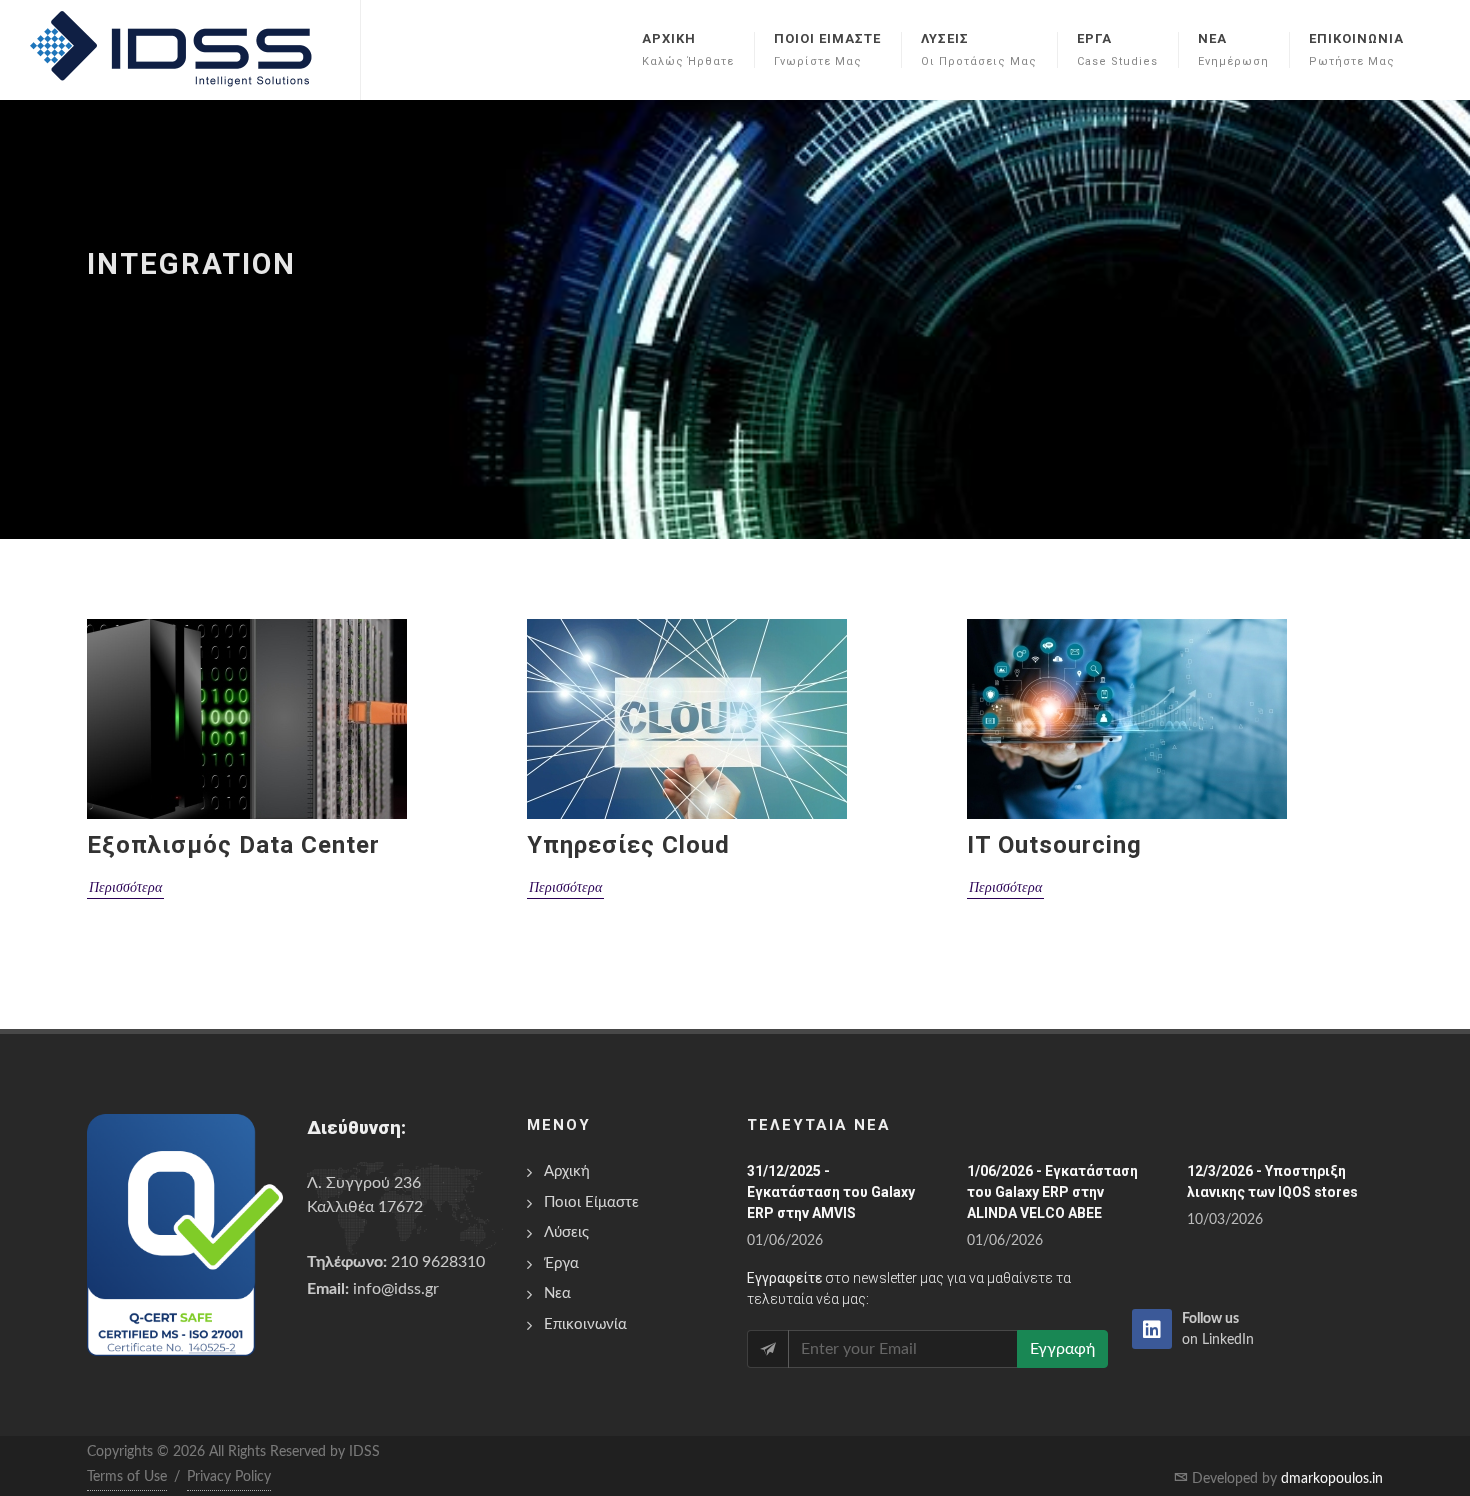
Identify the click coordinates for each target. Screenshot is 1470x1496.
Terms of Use (127, 1477)
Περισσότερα (125, 887)
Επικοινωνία (585, 1324)
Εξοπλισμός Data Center (233, 845)
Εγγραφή (1062, 1349)
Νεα (557, 1293)
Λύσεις (566, 1232)
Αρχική (567, 1171)
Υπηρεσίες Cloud (628, 845)
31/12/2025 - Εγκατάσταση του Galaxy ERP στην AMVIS (831, 1192)
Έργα (561, 1263)
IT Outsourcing (1054, 845)
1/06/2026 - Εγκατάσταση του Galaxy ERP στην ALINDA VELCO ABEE (1052, 1192)
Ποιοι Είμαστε (591, 1202)
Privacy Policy (229, 1477)
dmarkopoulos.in (1332, 1479)
